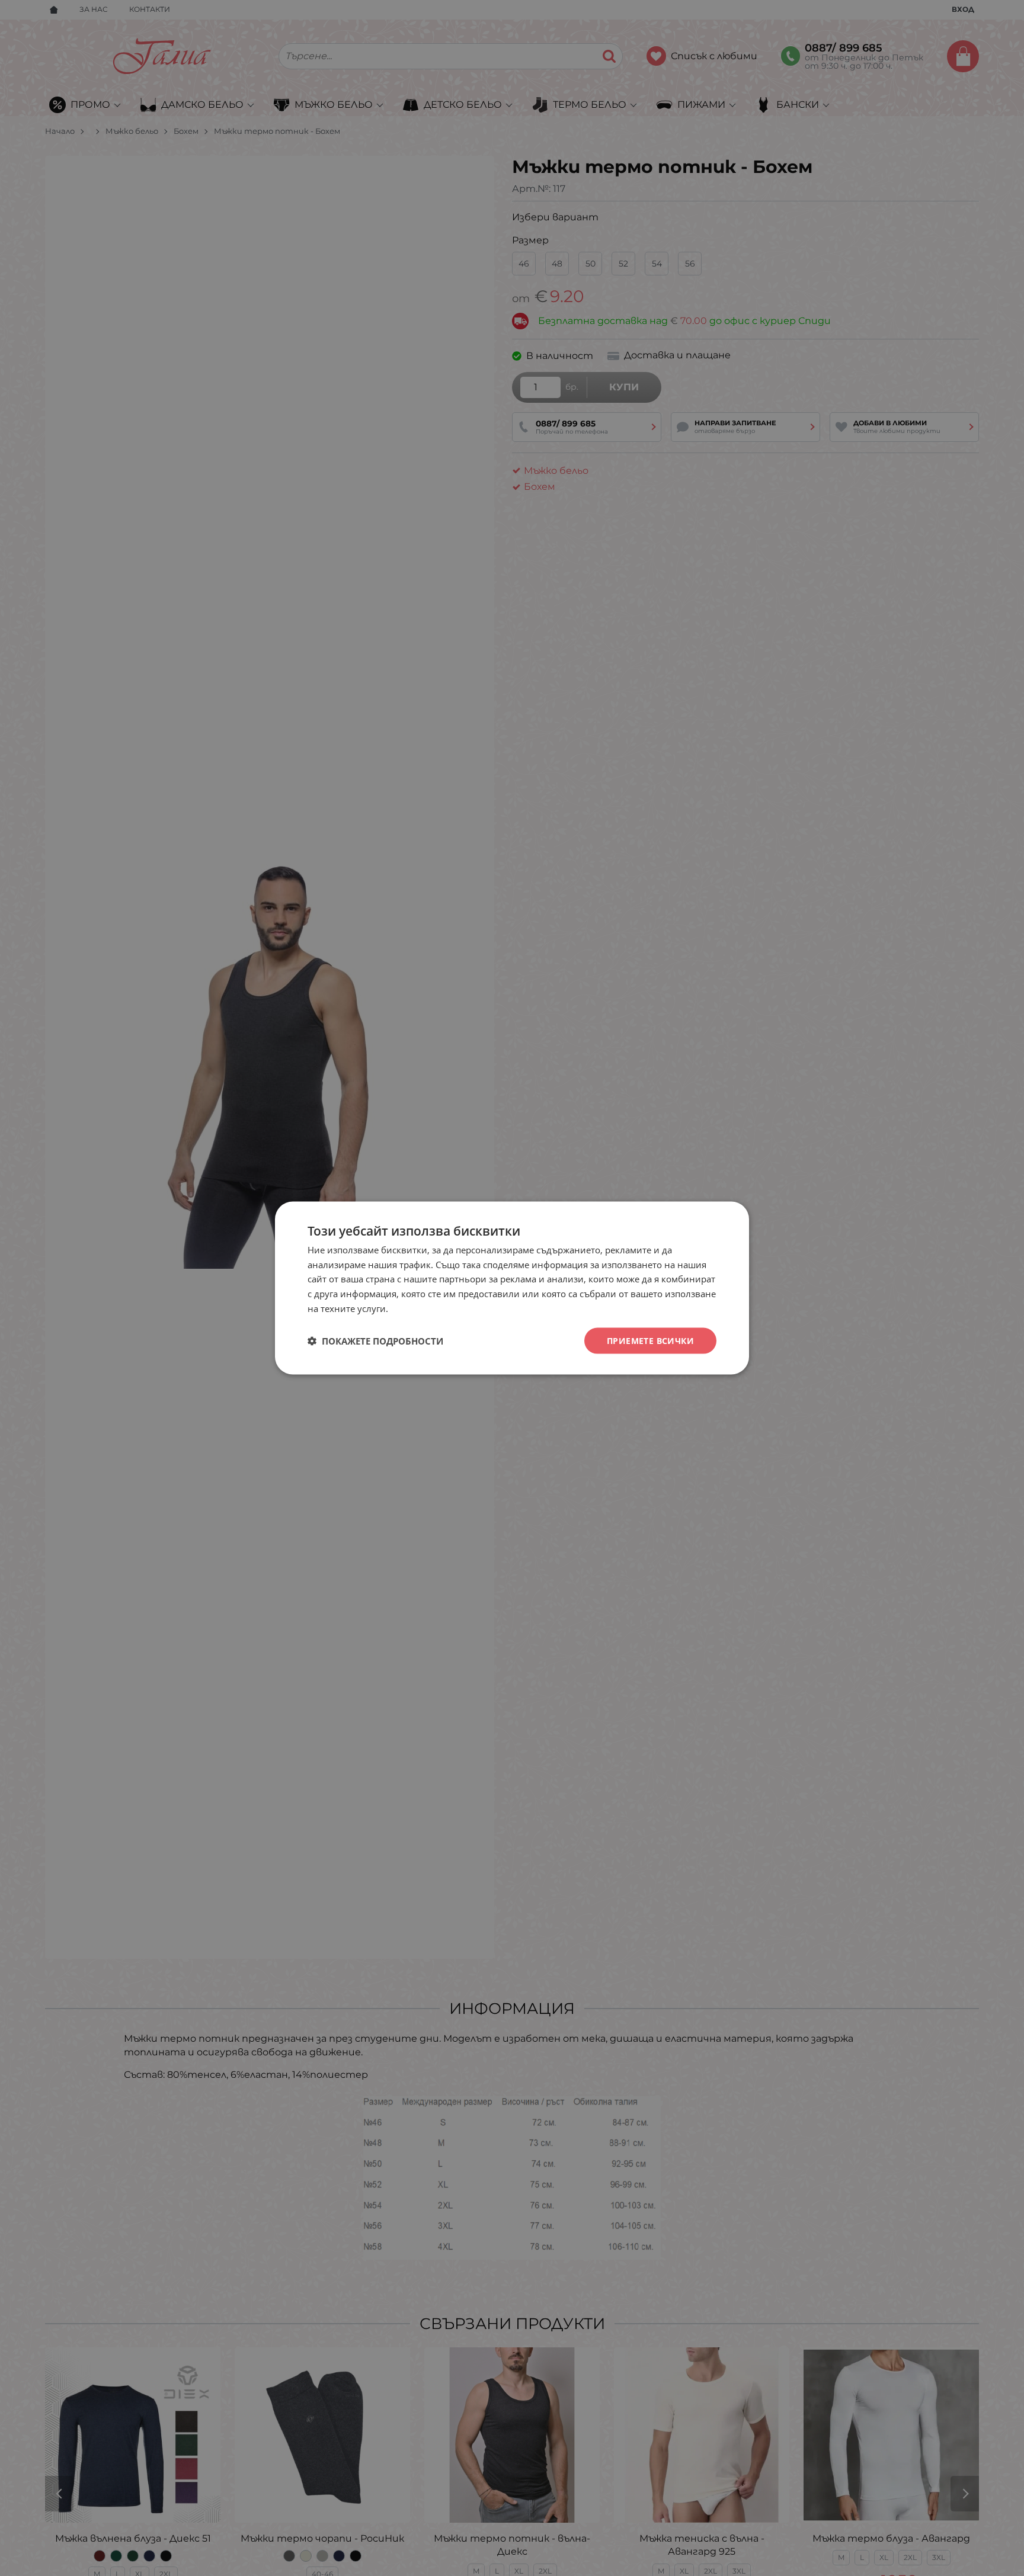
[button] (375, 1341)
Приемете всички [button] (650, 1340)
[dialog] (512, 1288)
